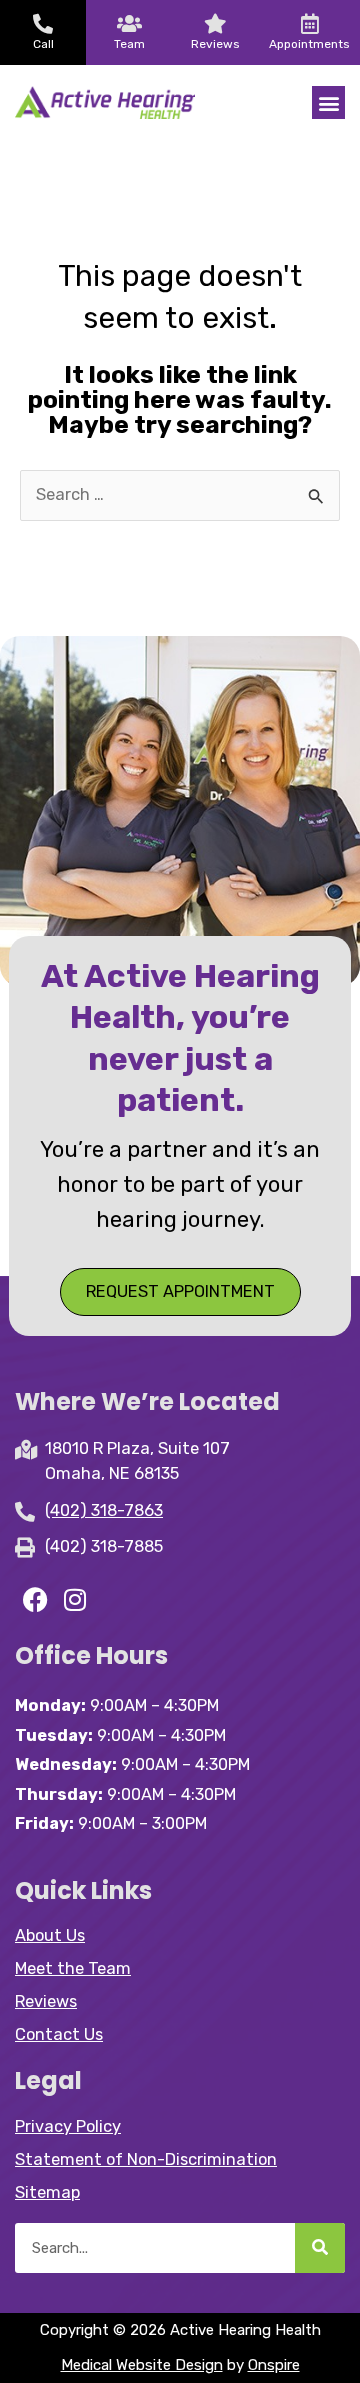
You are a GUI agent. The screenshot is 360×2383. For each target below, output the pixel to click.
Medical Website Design (142, 2365)
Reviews (46, 2001)
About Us (50, 1935)
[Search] (320, 2248)
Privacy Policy (68, 2126)
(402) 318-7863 (104, 1510)
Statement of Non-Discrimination (146, 2159)
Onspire (274, 2365)
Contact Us (59, 2034)
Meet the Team (73, 1968)
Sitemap (47, 2192)
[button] (328, 102)
